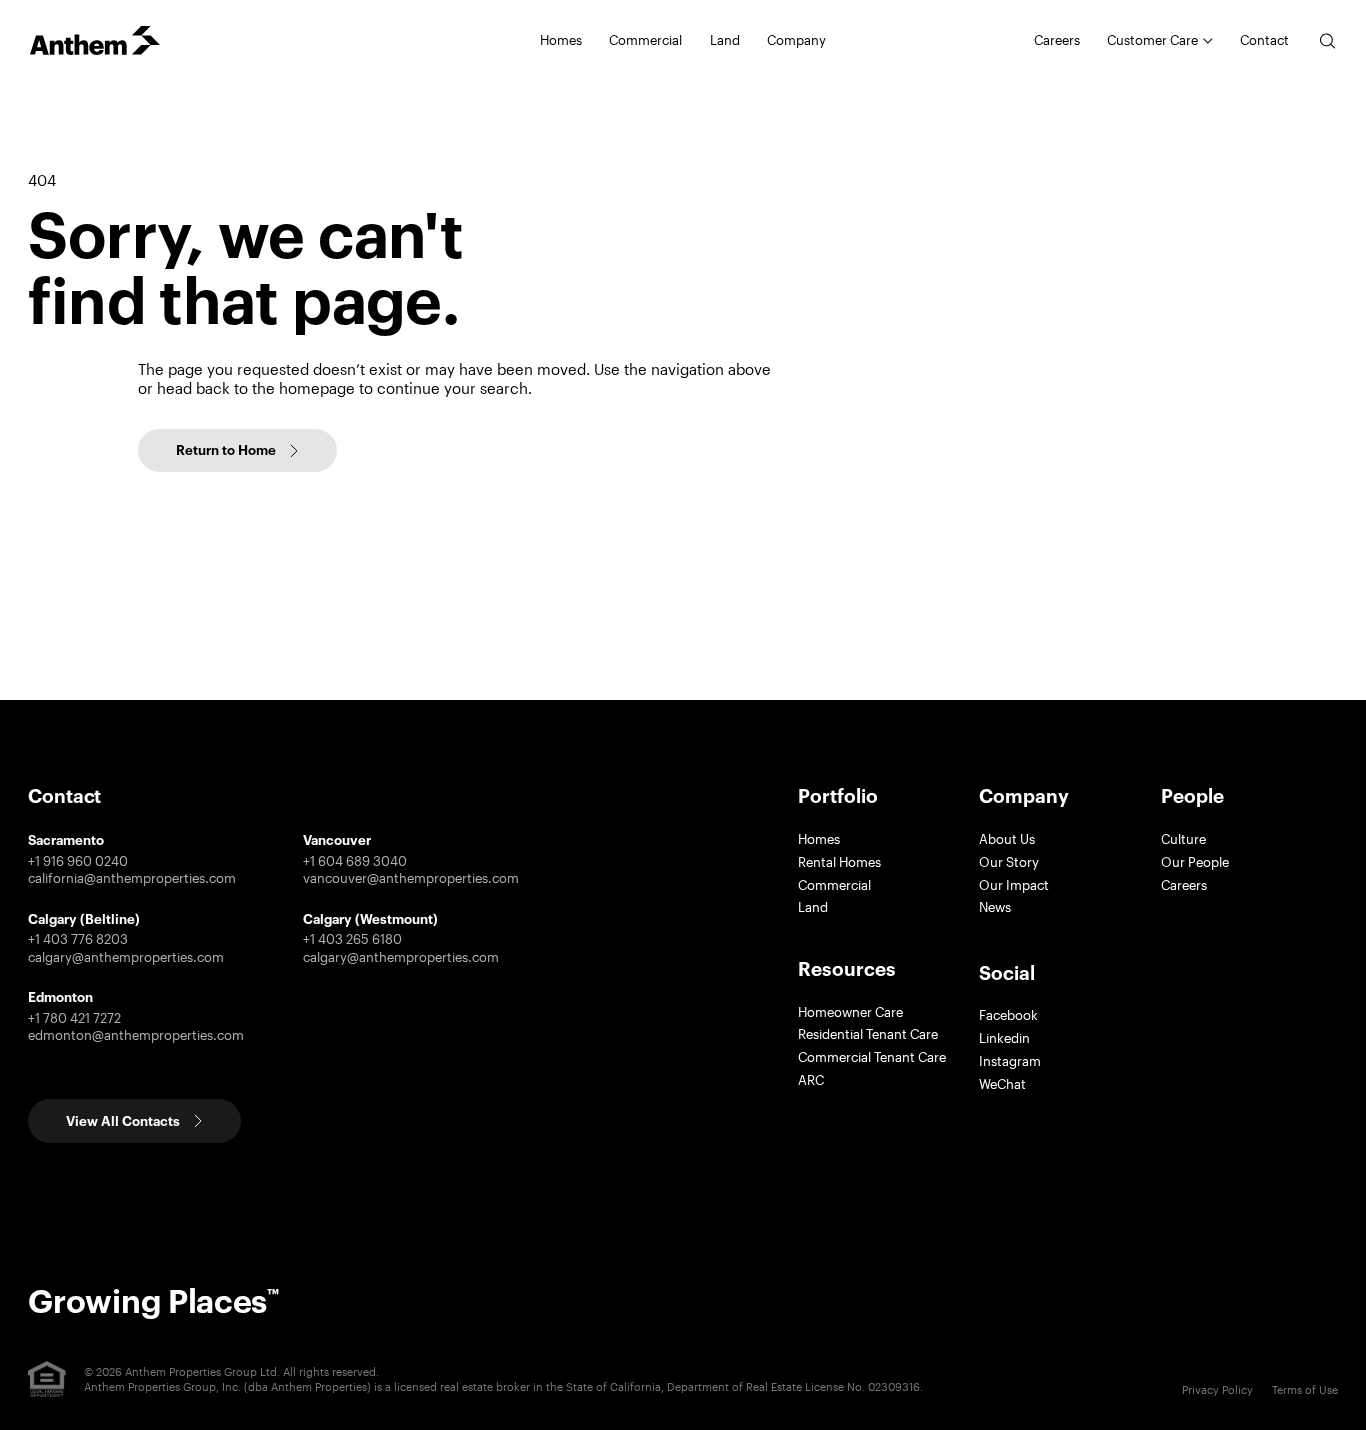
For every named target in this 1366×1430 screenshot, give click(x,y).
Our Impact (1014, 885)
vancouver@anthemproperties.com (411, 878)
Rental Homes (839, 862)
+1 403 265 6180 (352, 939)
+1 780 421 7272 (74, 1018)
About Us (1007, 839)
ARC (811, 1080)
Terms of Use (1305, 1389)
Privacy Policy (1217, 1389)
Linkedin (1004, 1038)
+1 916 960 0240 (78, 861)
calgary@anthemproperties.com (126, 957)
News (995, 907)
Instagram (1010, 1061)
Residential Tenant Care (868, 1034)
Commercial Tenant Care (872, 1057)
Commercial (834, 885)
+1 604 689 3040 (355, 861)
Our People (1195, 862)
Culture (1183, 839)
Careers (1057, 40)
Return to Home (226, 450)
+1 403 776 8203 (78, 939)
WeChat (1002, 1084)
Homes (819, 839)
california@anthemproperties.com (132, 878)
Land (725, 40)
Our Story (1009, 862)
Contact (1264, 40)
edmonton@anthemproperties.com (136, 1035)
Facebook (1008, 1015)
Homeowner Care (850, 1012)
